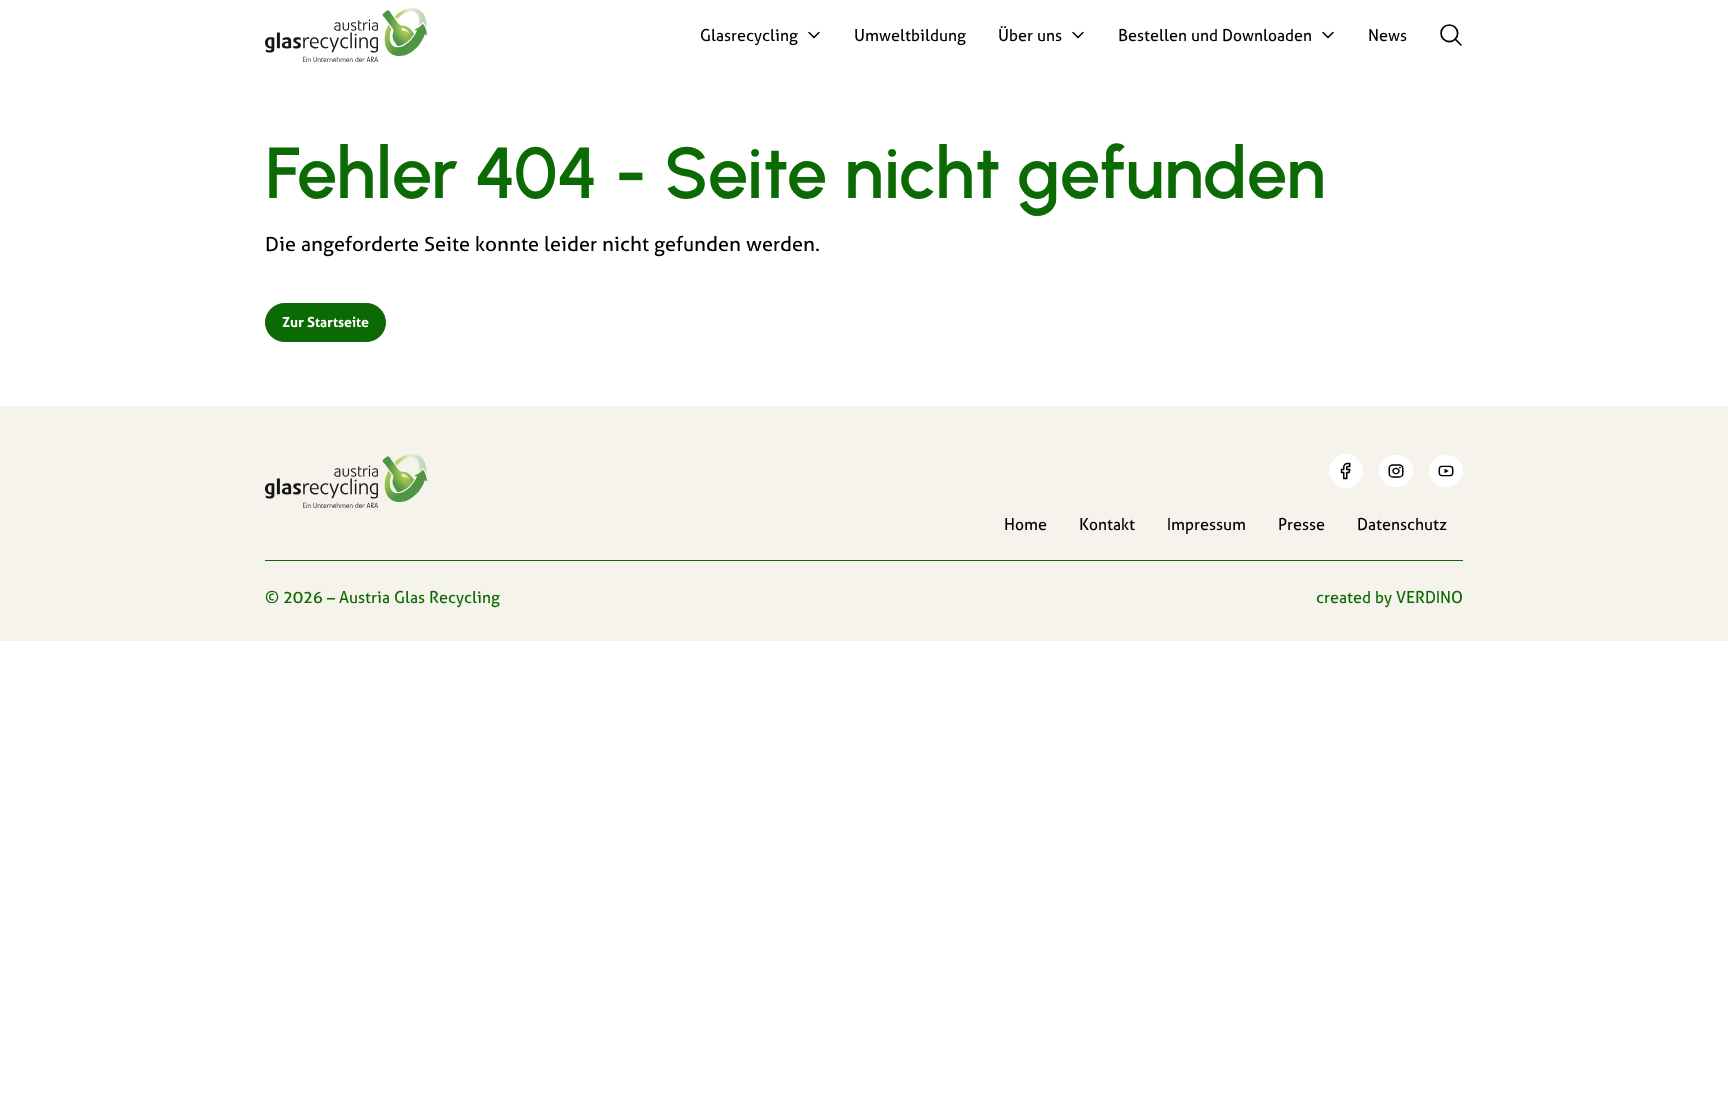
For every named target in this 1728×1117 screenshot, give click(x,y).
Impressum (1206, 524)
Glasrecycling (749, 35)
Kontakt (1107, 524)
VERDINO (1429, 597)
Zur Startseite (325, 322)
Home (1025, 524)
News (1387, 35)
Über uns (1030, 35)
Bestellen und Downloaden (1215, 35)
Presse (1301, 524)
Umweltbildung (910, 35)
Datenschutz (1402, 524)
